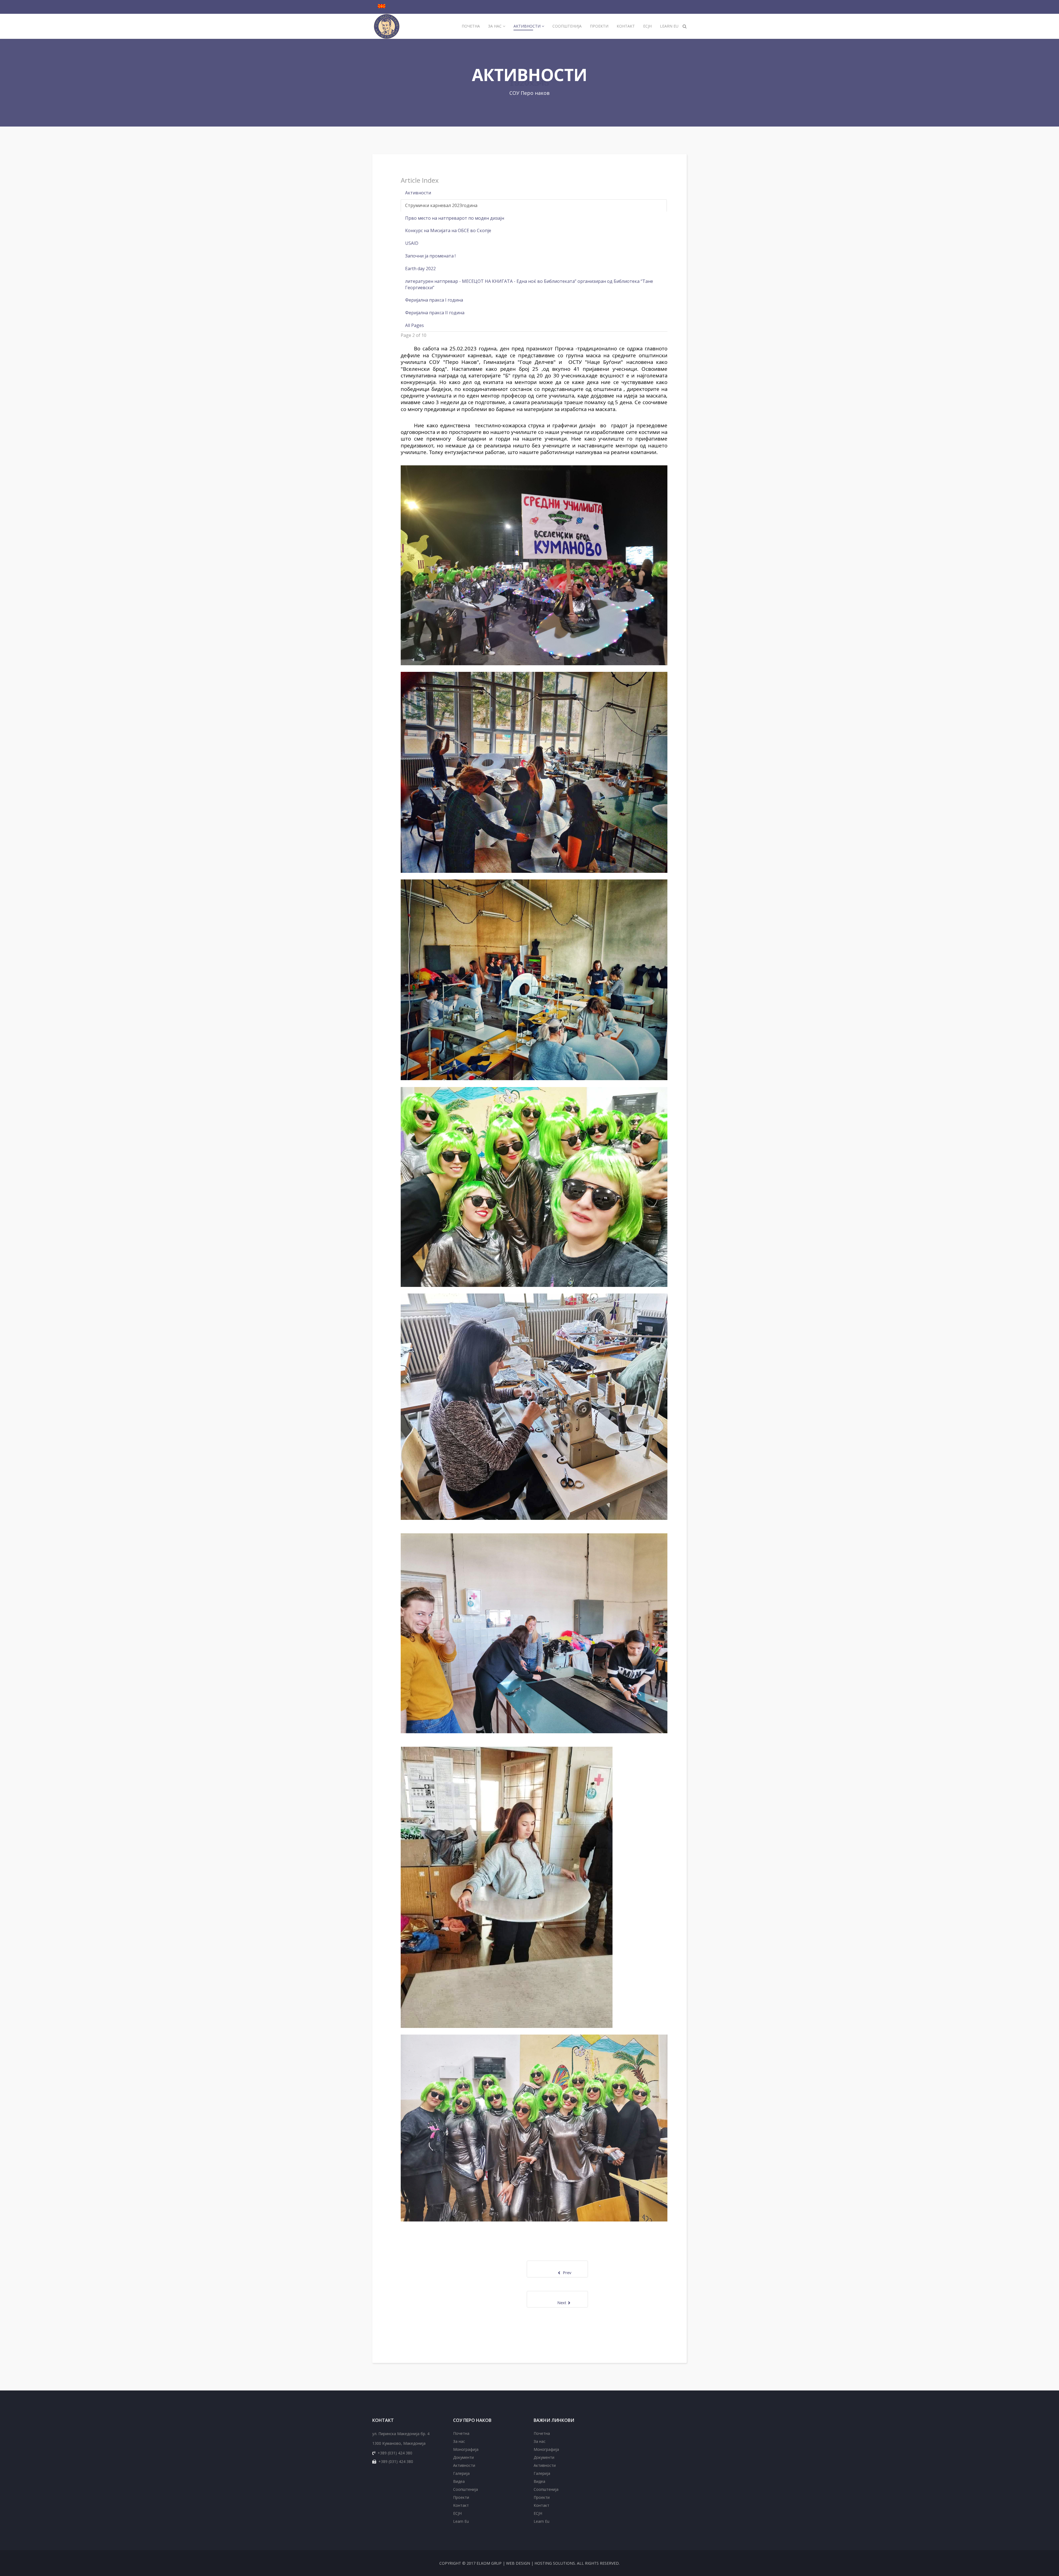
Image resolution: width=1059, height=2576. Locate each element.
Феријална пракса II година (435, 313)
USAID (412, 243)
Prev (573, 2272)
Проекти (599, 26)
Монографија (466, 2449)
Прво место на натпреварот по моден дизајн (455, 218)
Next (549, 2303)
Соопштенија (567, 26)
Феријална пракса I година (434, 300)
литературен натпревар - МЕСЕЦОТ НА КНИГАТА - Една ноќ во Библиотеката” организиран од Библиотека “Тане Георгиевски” (529, 284)
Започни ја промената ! (430, 256)
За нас (495, 26)
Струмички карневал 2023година (441, 205)
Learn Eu (669, 26)
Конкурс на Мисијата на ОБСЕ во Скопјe (448, 230)
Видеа (459, 2481)
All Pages (414, 325)
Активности (527, 26)
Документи (463, 2457)
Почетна (471, 26)
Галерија (461, 2473)
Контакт (626, 26)
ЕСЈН (647, 26)
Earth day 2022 (420, 269)
